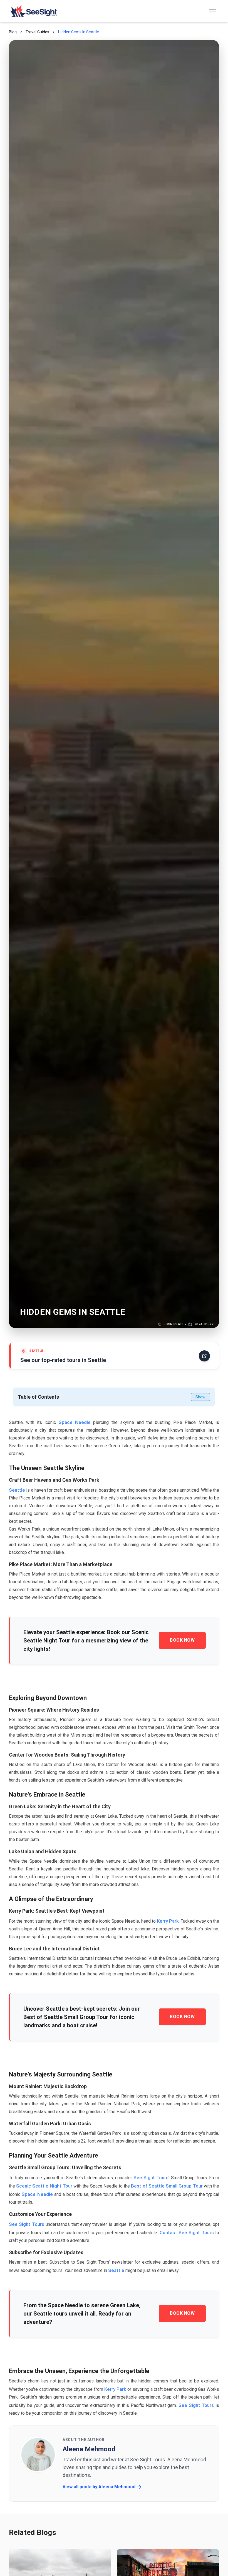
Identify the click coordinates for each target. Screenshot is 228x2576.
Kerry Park (168, 1921)
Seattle (17, 1490)
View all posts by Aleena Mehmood (99, 2487)
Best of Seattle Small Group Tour (167, 2186)
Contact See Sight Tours (187, 2233)
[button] (212, 11)
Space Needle (75, 1422)
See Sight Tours (151, 2178)
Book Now (182, 1640)
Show (200, 1397)
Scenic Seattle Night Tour (44, 2186)
